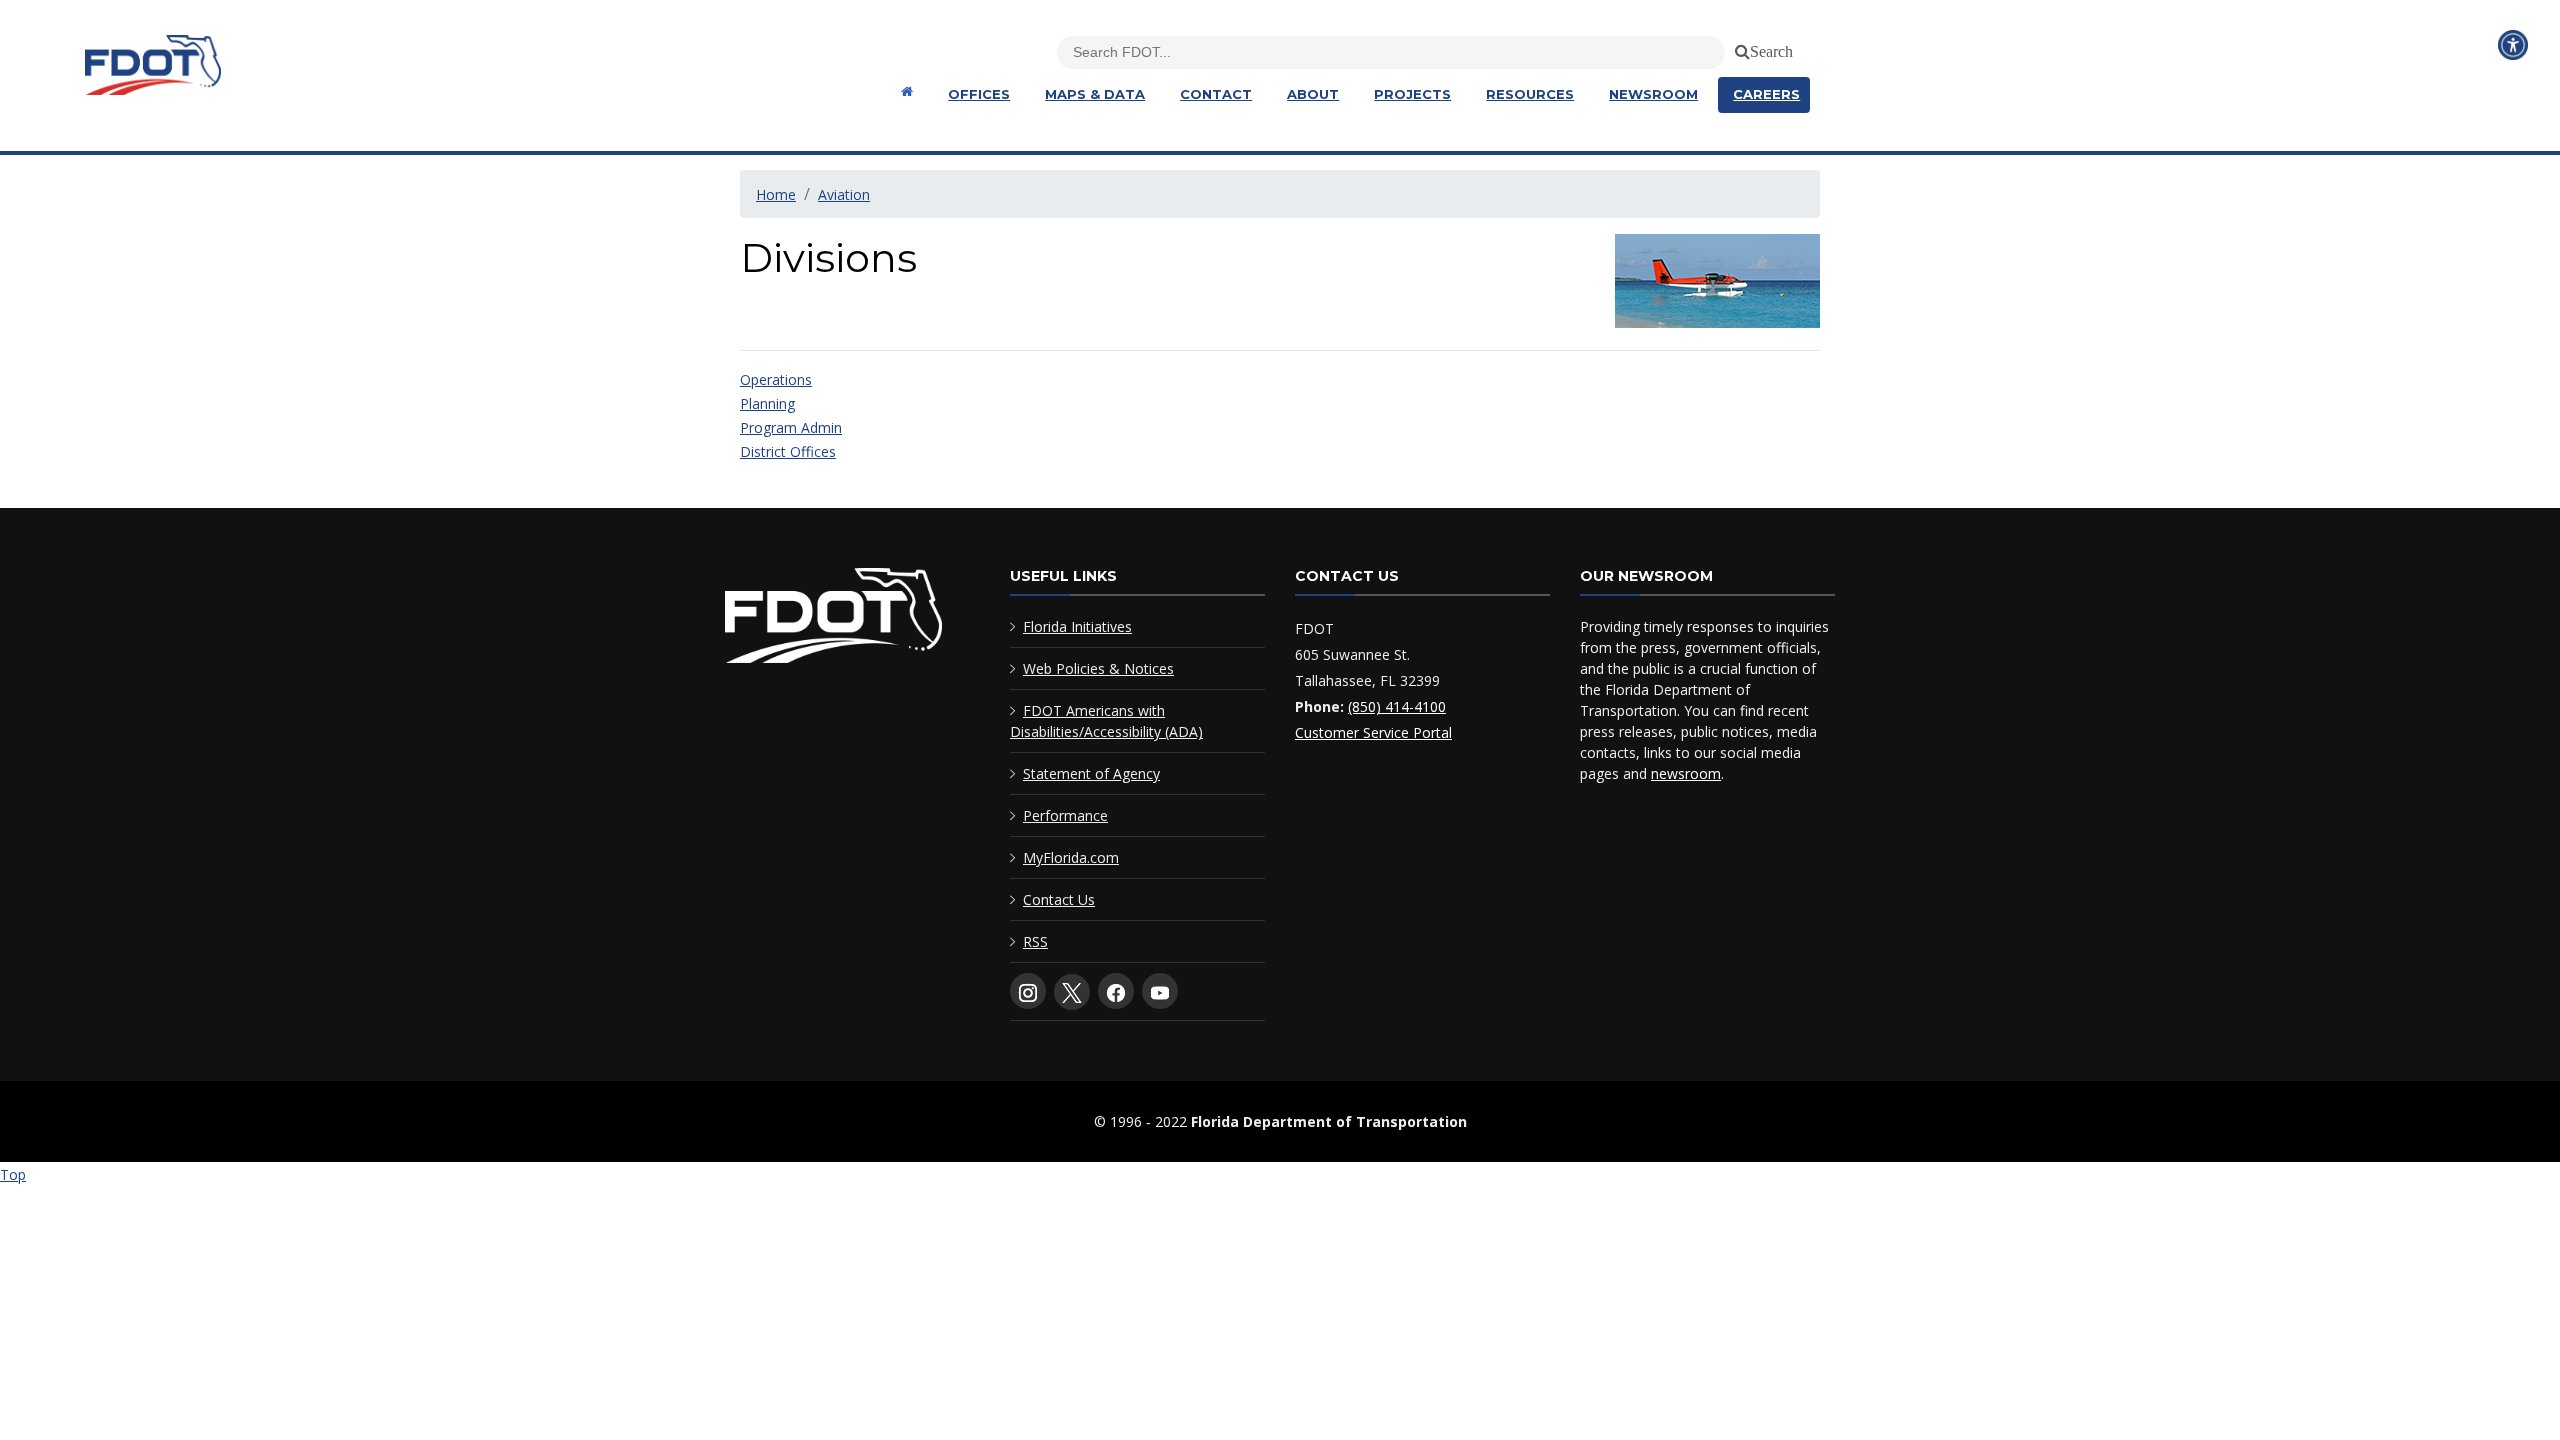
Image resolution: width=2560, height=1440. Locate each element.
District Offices (788, 451)
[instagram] (1028, 991)
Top (13, 1174)
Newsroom (1653, 94)
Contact (1216, 94)
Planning (767, 403)
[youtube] (1160, 991)
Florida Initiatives (1077, 626)
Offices (979, 94)
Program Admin (791, 427)
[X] (1072, 992)
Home (776, 194)
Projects (1412, 94)
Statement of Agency (1091, 773)
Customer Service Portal (1373, 732)
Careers (1766, 94)
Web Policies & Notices (1098, 668)
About (1313, 94)
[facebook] (1116, 991)
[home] (833, 619)
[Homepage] (904, 91)
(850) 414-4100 (1397, 706)
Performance (1065, 815)
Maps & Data (1095, 94)
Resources (1530, 94)
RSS (1035, 941)
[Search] (1739, 48)
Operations (776, 379)
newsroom (1686, 773)
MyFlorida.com (1071, 857)
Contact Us (1059, 899)
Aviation (844, 194)
